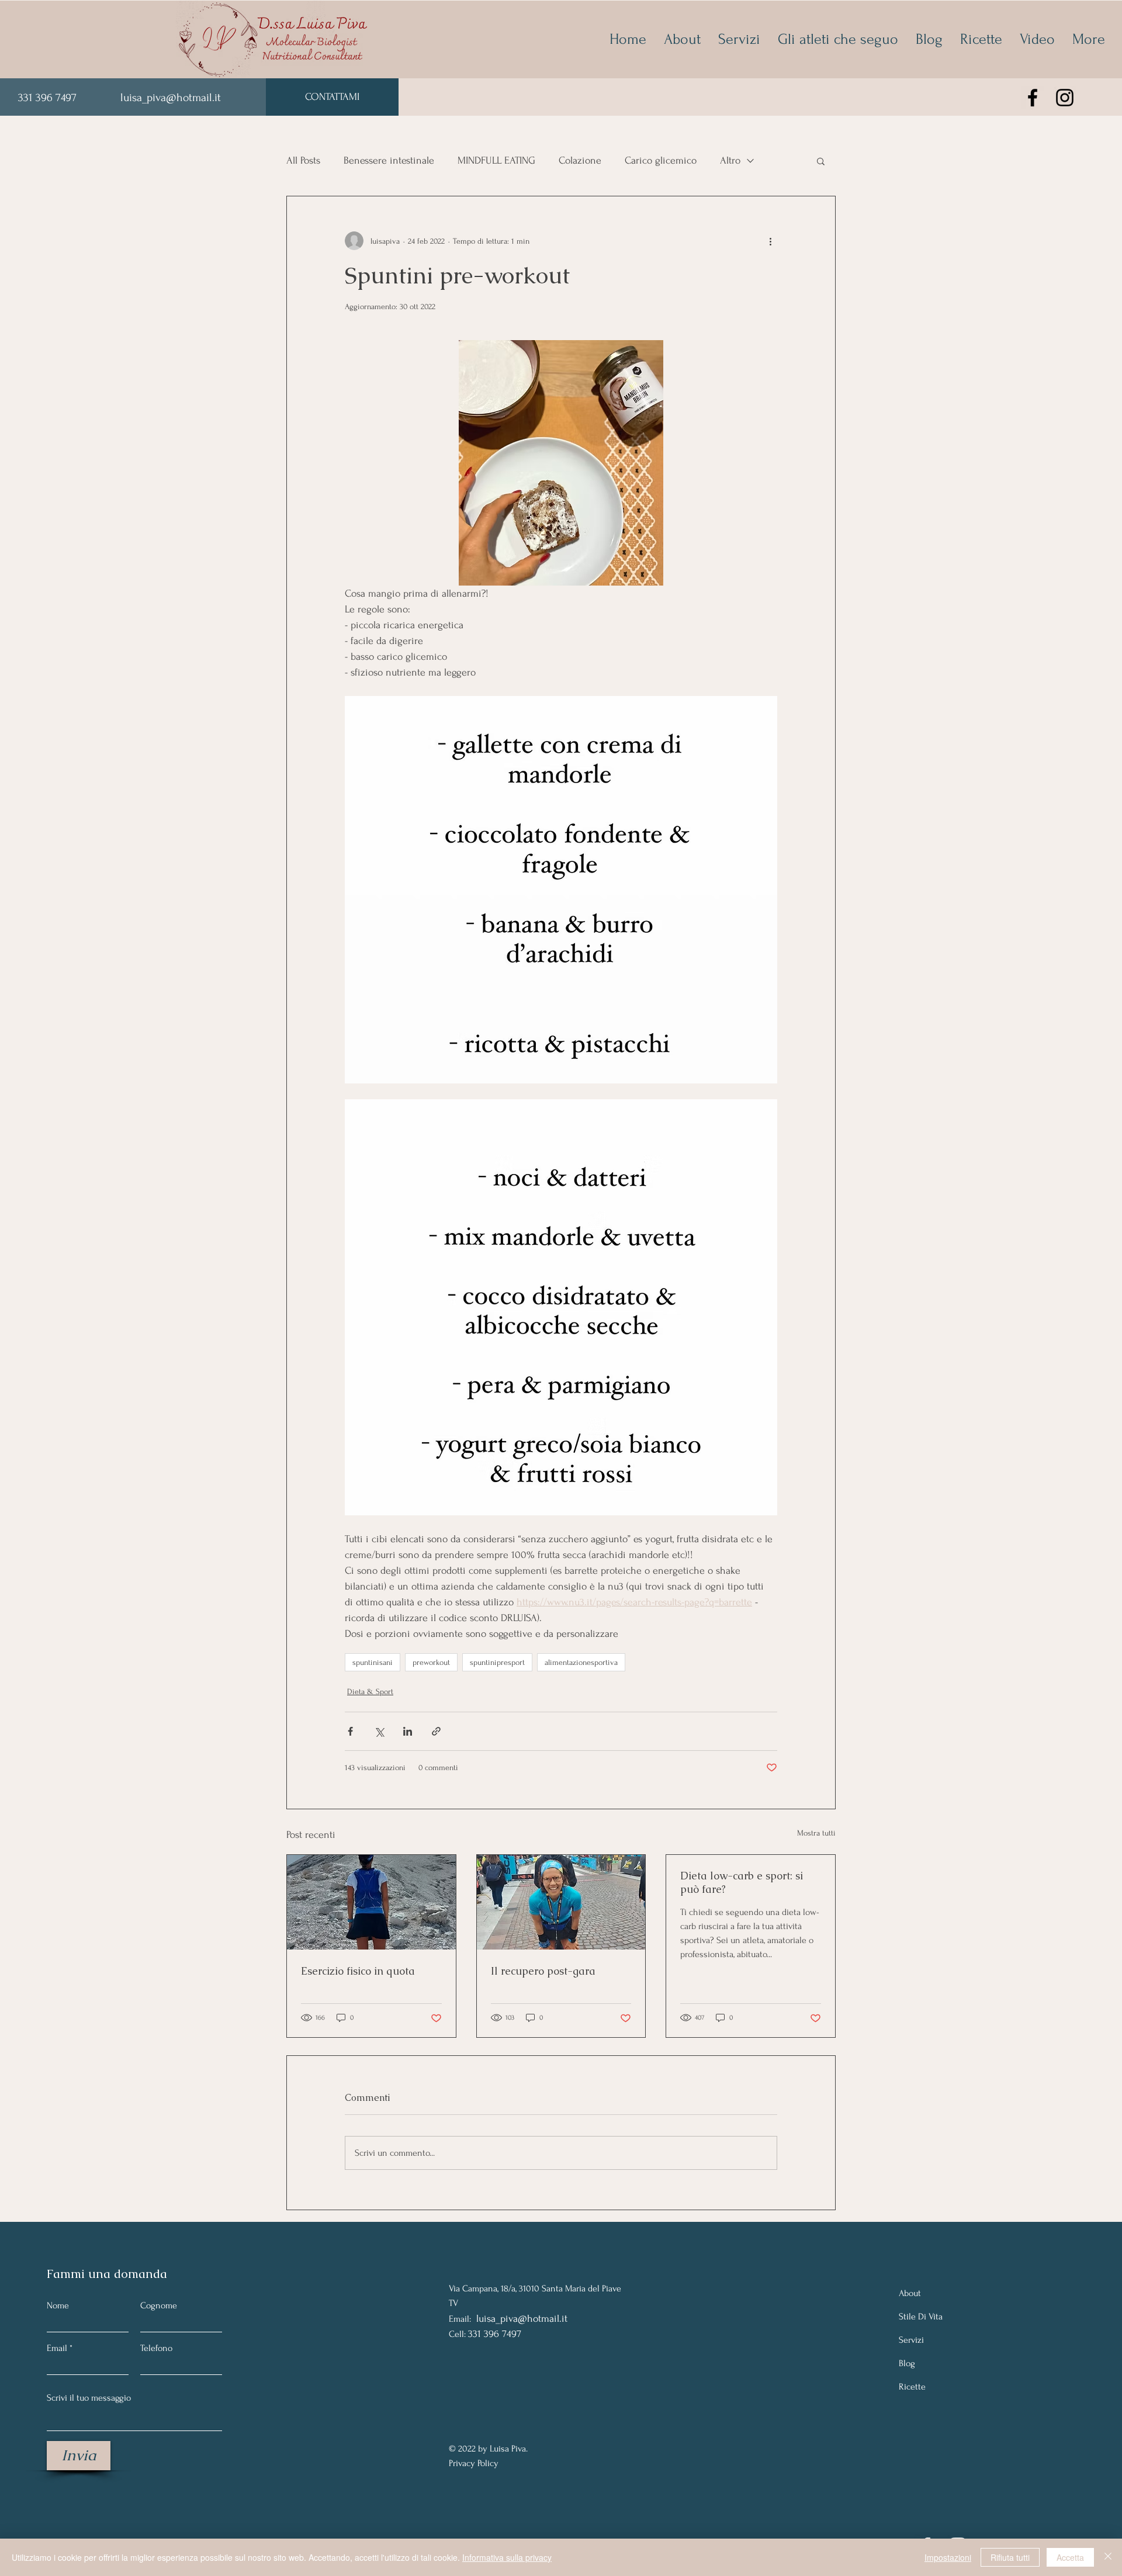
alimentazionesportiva (581, 1662)
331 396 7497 (49, 98)
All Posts (303, 160)
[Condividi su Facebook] (350, 1731)
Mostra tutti (816, 1833)
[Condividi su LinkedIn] (408, 1731)
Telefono (156, 2348)
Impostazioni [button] (948, 2557)
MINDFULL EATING (496, 160)
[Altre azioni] (770, 241)
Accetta (1070, 2557)
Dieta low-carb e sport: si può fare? (742, 1882)
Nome (58, 2305)
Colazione (580, 160)
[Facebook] (1033, 98)
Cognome (159, 2305)
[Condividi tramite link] (436, 1731)
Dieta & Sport (370, 1692)
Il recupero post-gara (543, 1971)
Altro (730, 160)
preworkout (431, 1662)
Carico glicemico (661, 160)
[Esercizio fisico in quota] (371, 1902)
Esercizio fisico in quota (358, 1971)
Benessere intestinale (389, 160)
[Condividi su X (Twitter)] (379, 1731)
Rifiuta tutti (1010, 2557)
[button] (821, 161)
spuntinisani (373, 1662)
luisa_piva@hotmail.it (171, 98)
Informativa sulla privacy (507, 2557)
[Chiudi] (1108, 2557)
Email (57, 2348)
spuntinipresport (497, 1662)
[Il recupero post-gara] (561, 1902)
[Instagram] (1065, 98)
